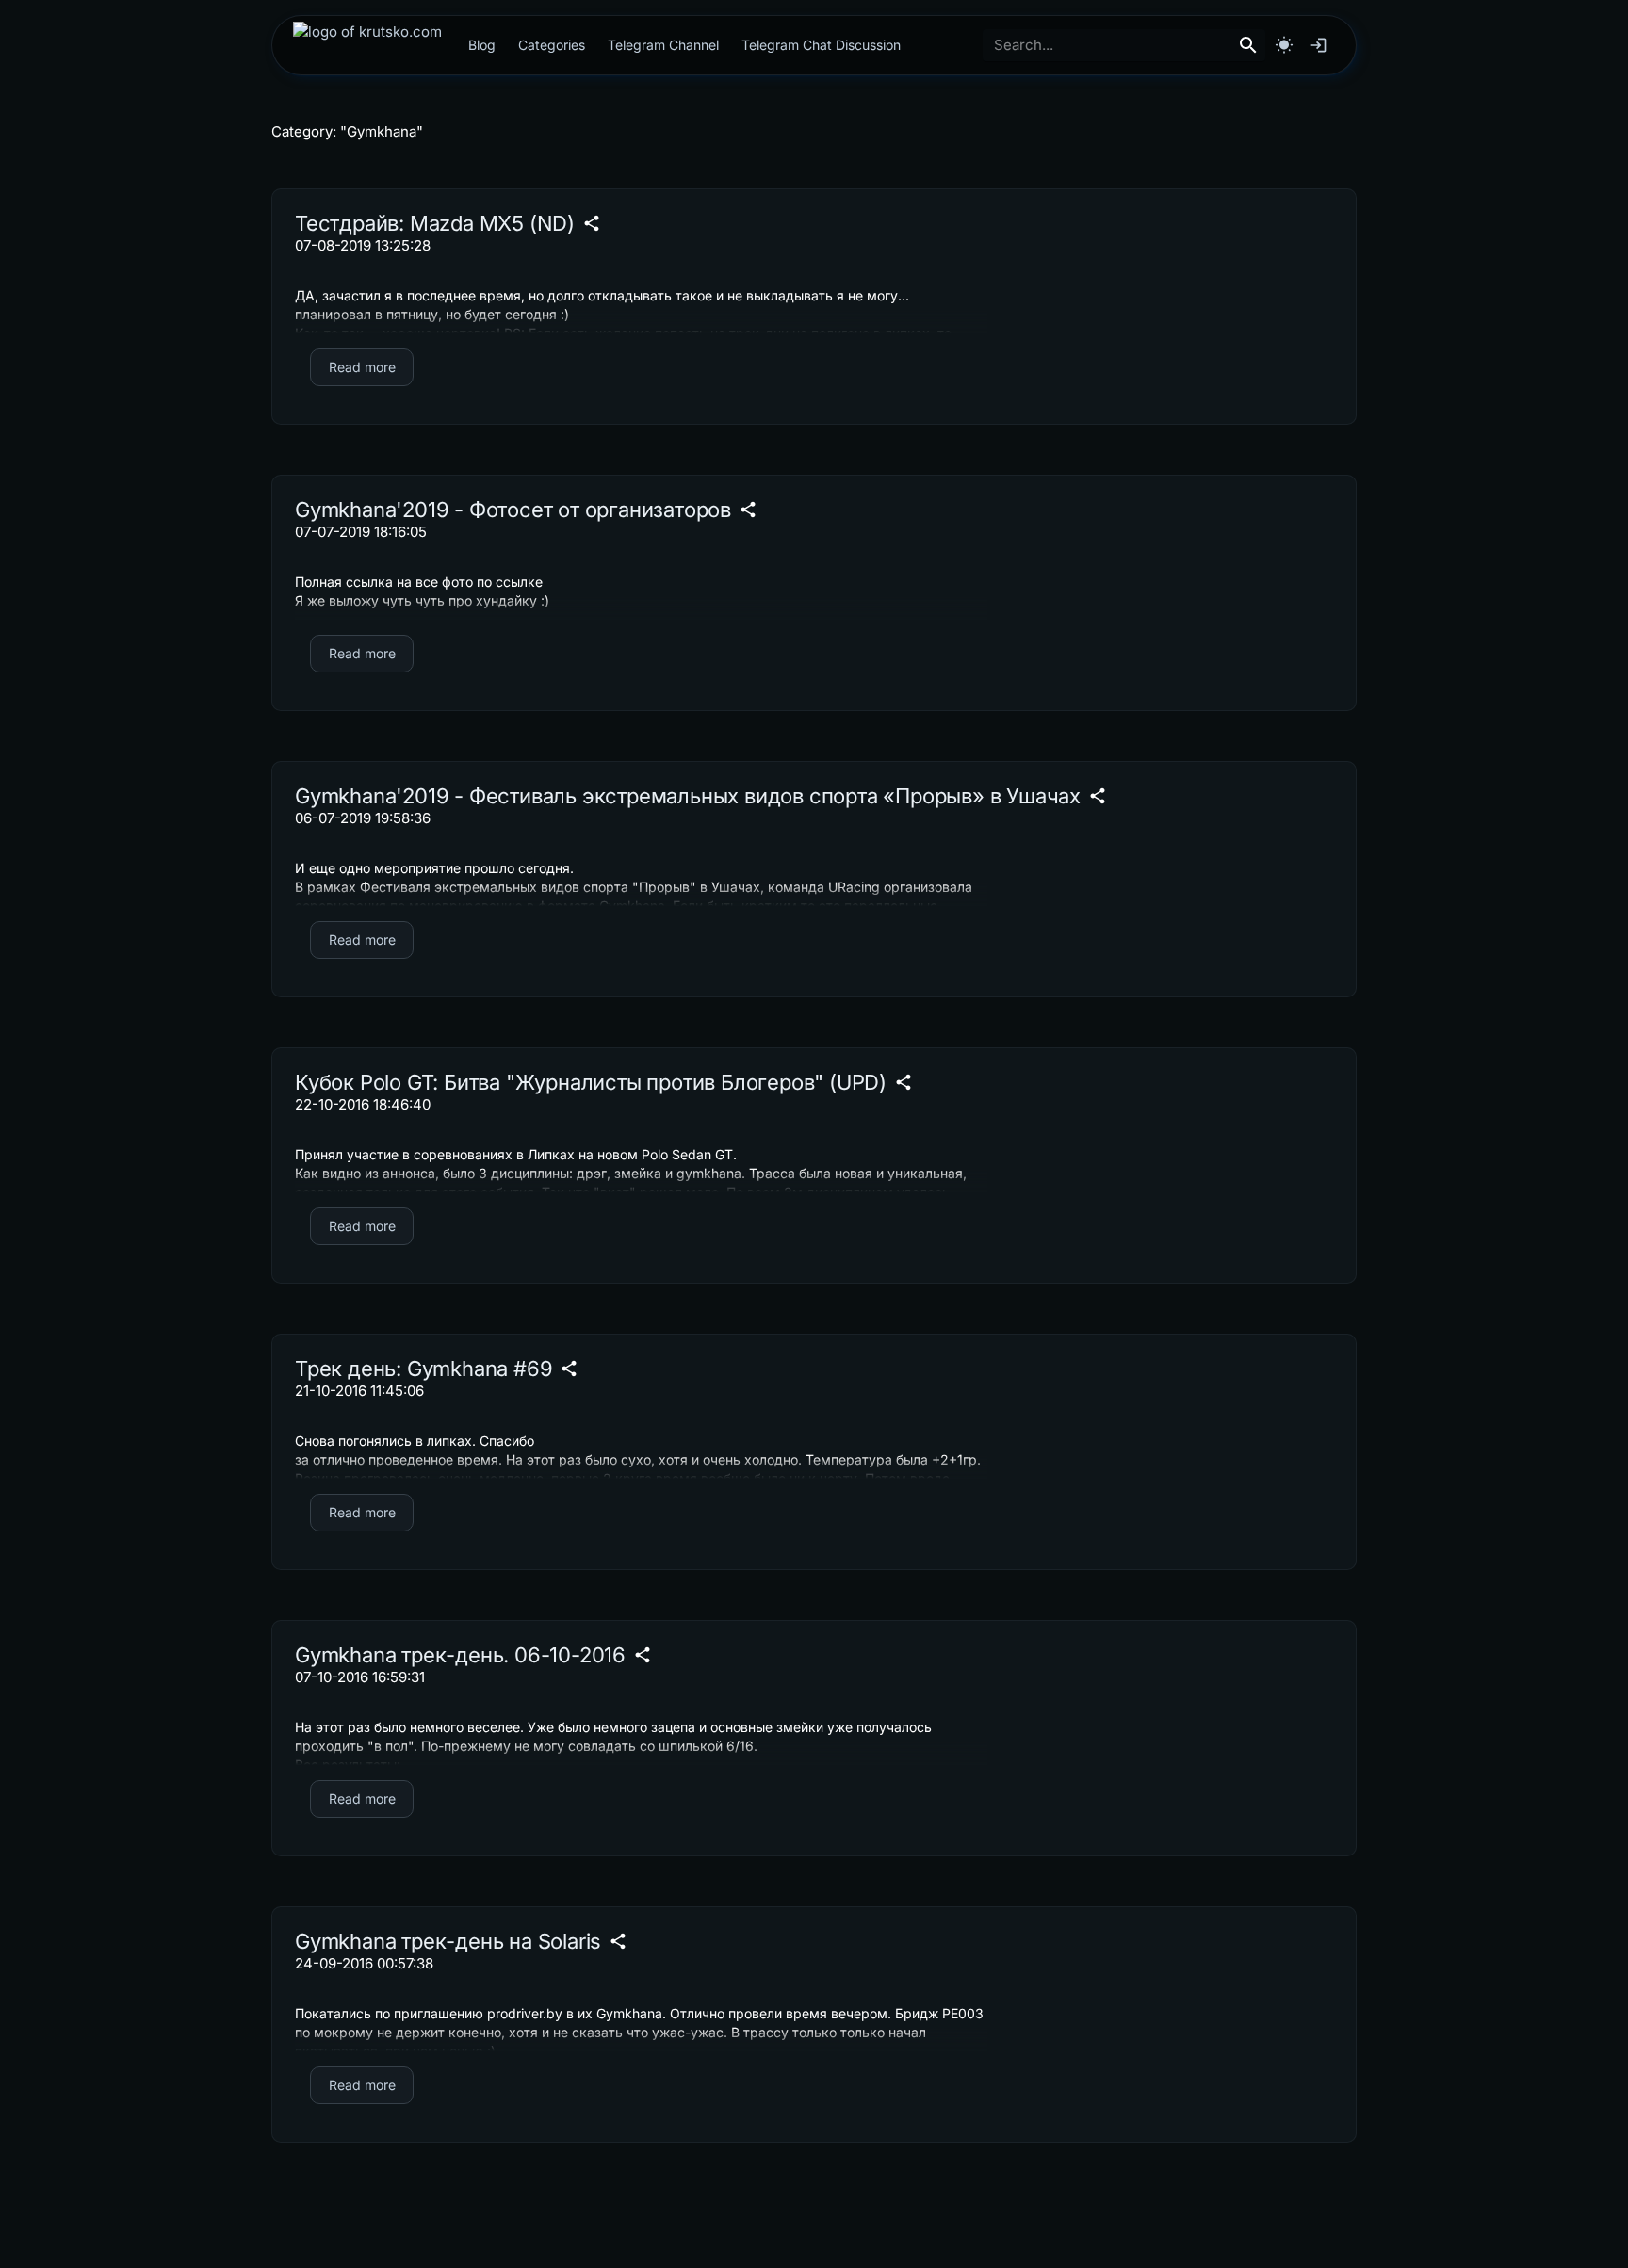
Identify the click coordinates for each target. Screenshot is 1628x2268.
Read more (362, 367)
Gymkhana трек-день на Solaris (448, 1941)
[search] (1248, 45)
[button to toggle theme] (1284, 45)
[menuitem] (367, 45)
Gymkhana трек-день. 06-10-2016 (460, 1655)
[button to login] (1318, 45)
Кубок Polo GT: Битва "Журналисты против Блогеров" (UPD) (591, 1082)
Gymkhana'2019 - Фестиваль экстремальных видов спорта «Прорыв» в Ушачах (688, 796)
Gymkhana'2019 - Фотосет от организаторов (513, 510)
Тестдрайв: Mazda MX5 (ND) (435, 223)
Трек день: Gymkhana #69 (423, 1369)
